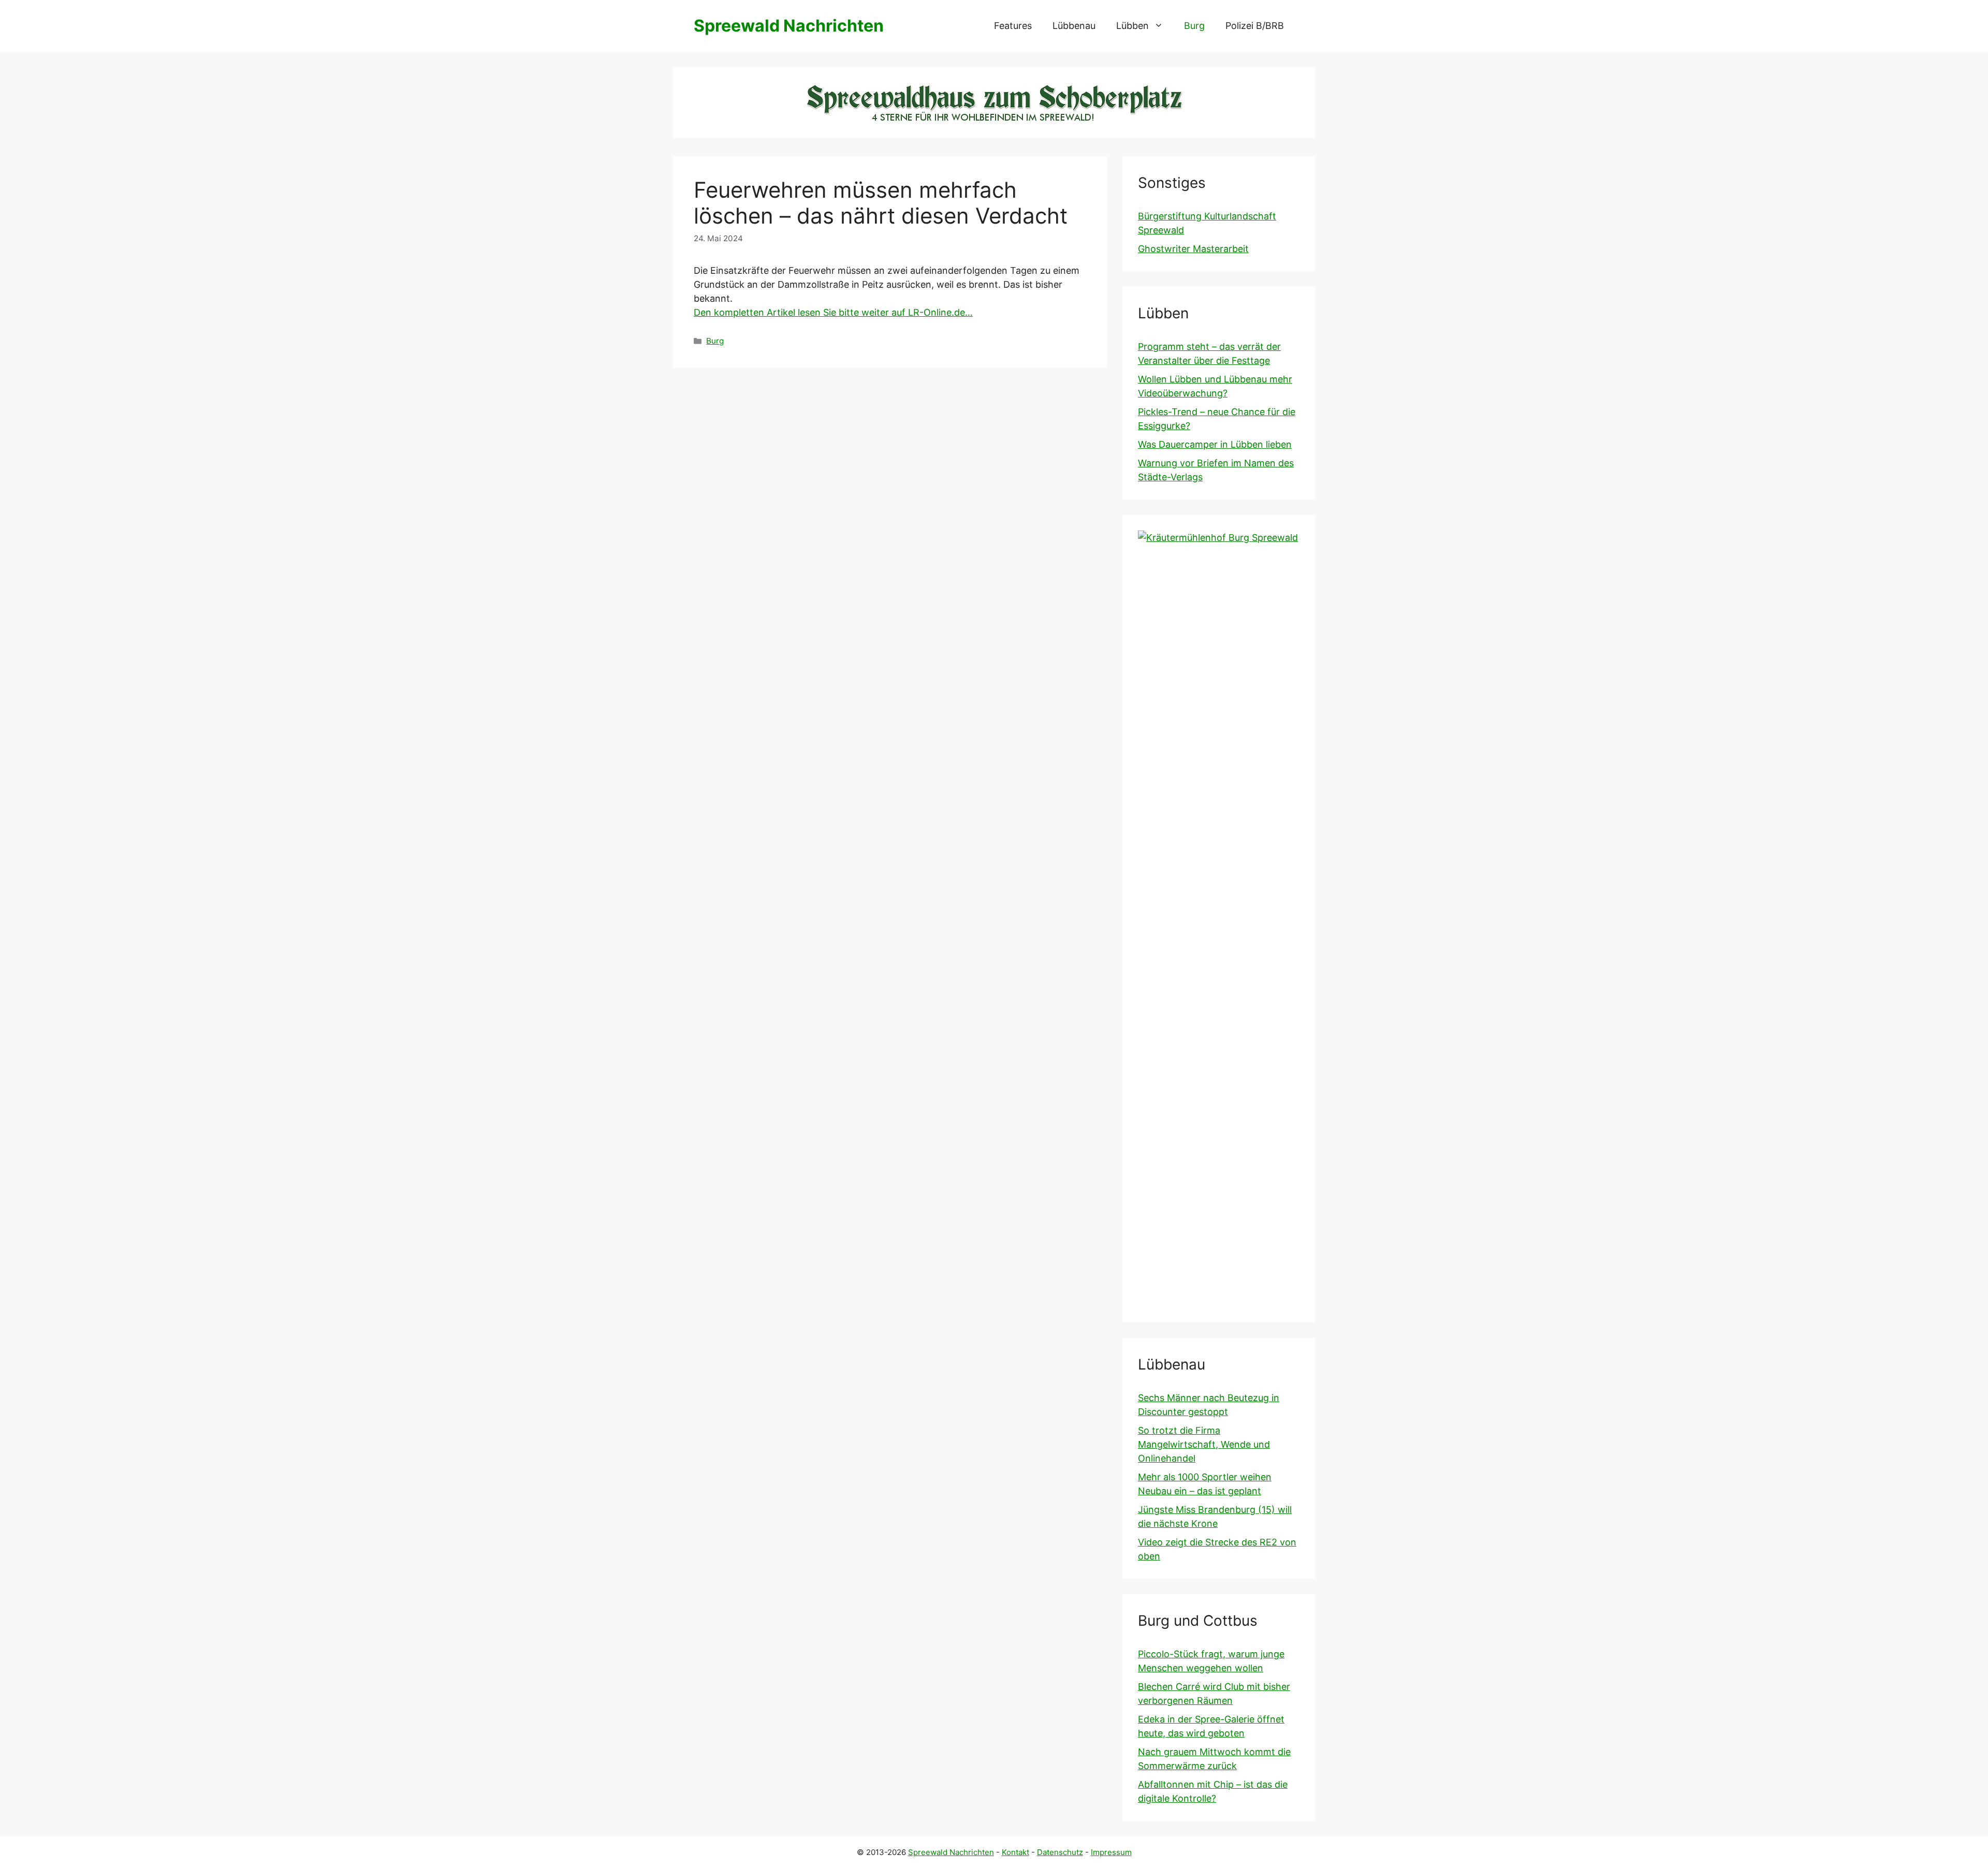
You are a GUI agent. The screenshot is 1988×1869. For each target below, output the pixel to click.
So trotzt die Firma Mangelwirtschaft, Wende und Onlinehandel (1204, 1444)
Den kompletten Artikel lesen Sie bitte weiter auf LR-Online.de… (833, 312)
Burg (1194, 26)
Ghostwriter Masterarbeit (1193, 249)
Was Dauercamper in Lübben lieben (1215, 444)
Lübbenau (1074, 26)
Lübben (1132, 26)
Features (1013, 26)
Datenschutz (1060, 1852)
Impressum (1111, 1852)
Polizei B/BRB (1255, 26)
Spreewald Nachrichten (789, 26)
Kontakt (1015, 1852)
